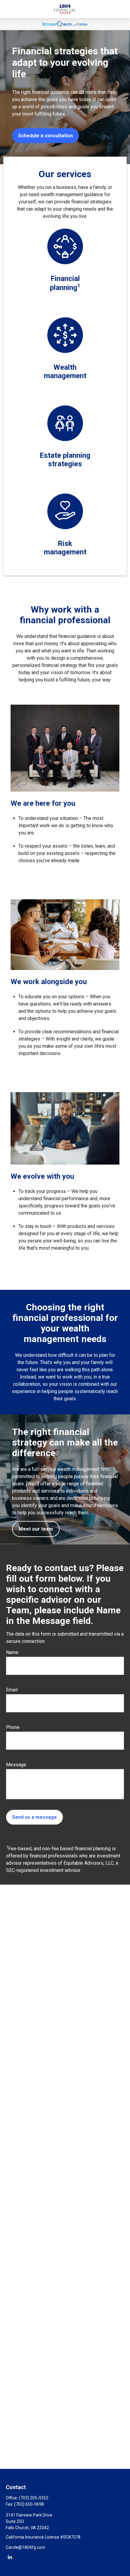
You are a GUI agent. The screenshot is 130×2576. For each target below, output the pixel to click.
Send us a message (34, 1817)
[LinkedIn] (10, 2557)
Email (12, 1690)
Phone (13, 1727)
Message (16, 1765)
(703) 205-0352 (34, 2498)
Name (12, 1652)
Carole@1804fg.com (26, 2547)
